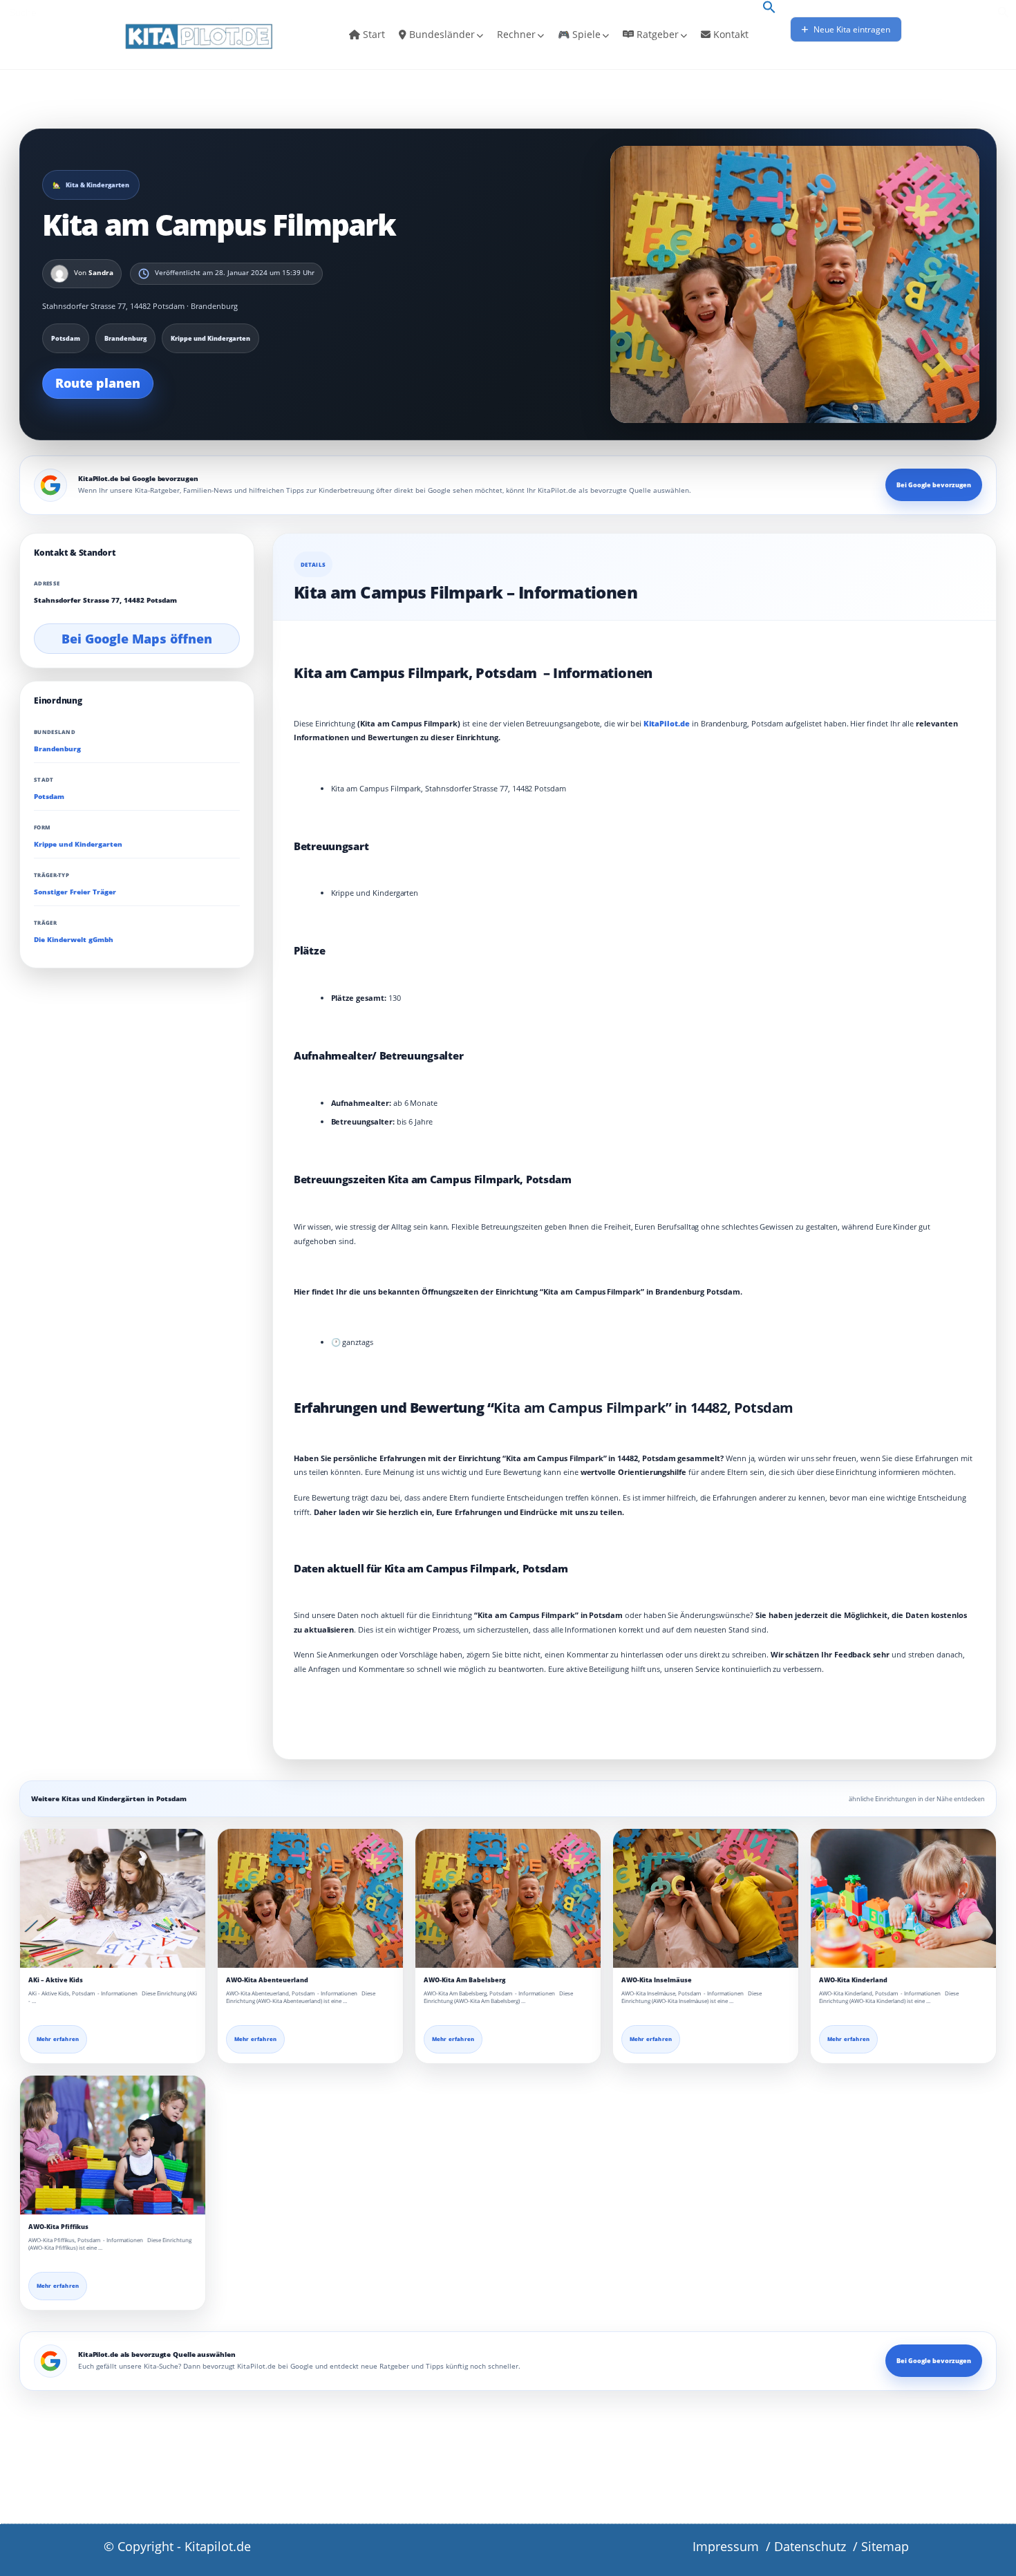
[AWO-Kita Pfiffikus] (113, 2145)
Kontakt (730, 34)
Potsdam (49, 797)
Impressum (726, 2546)
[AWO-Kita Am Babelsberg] (508, 1898)
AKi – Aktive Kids (56, 1980)
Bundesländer (441, 34)
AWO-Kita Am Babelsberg (464, 1980)
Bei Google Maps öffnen (137, 639)
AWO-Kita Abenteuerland (267, 1980)
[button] (769, 8)
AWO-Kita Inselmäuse (657, 1980)
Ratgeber (656, 34)
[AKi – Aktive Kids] (113, 1898)
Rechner (516, 34)
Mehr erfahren (58, 2039)
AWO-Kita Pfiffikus (58, 2227)
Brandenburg (57, 748)
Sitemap (885, 2546)
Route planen (98, 383)
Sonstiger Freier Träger (75, 892)
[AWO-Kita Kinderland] (903, 1898)
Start (373, 34)
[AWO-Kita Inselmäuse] (706, 1898)
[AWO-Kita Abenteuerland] (310, 1898)
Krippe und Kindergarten (78, 844)
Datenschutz (810, 2546)
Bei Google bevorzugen (934, 485)
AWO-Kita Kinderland (853, 1980)
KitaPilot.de (667, 723)
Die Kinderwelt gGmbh (74, 940)
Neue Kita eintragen (851, 29)
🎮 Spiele (579, 34)
